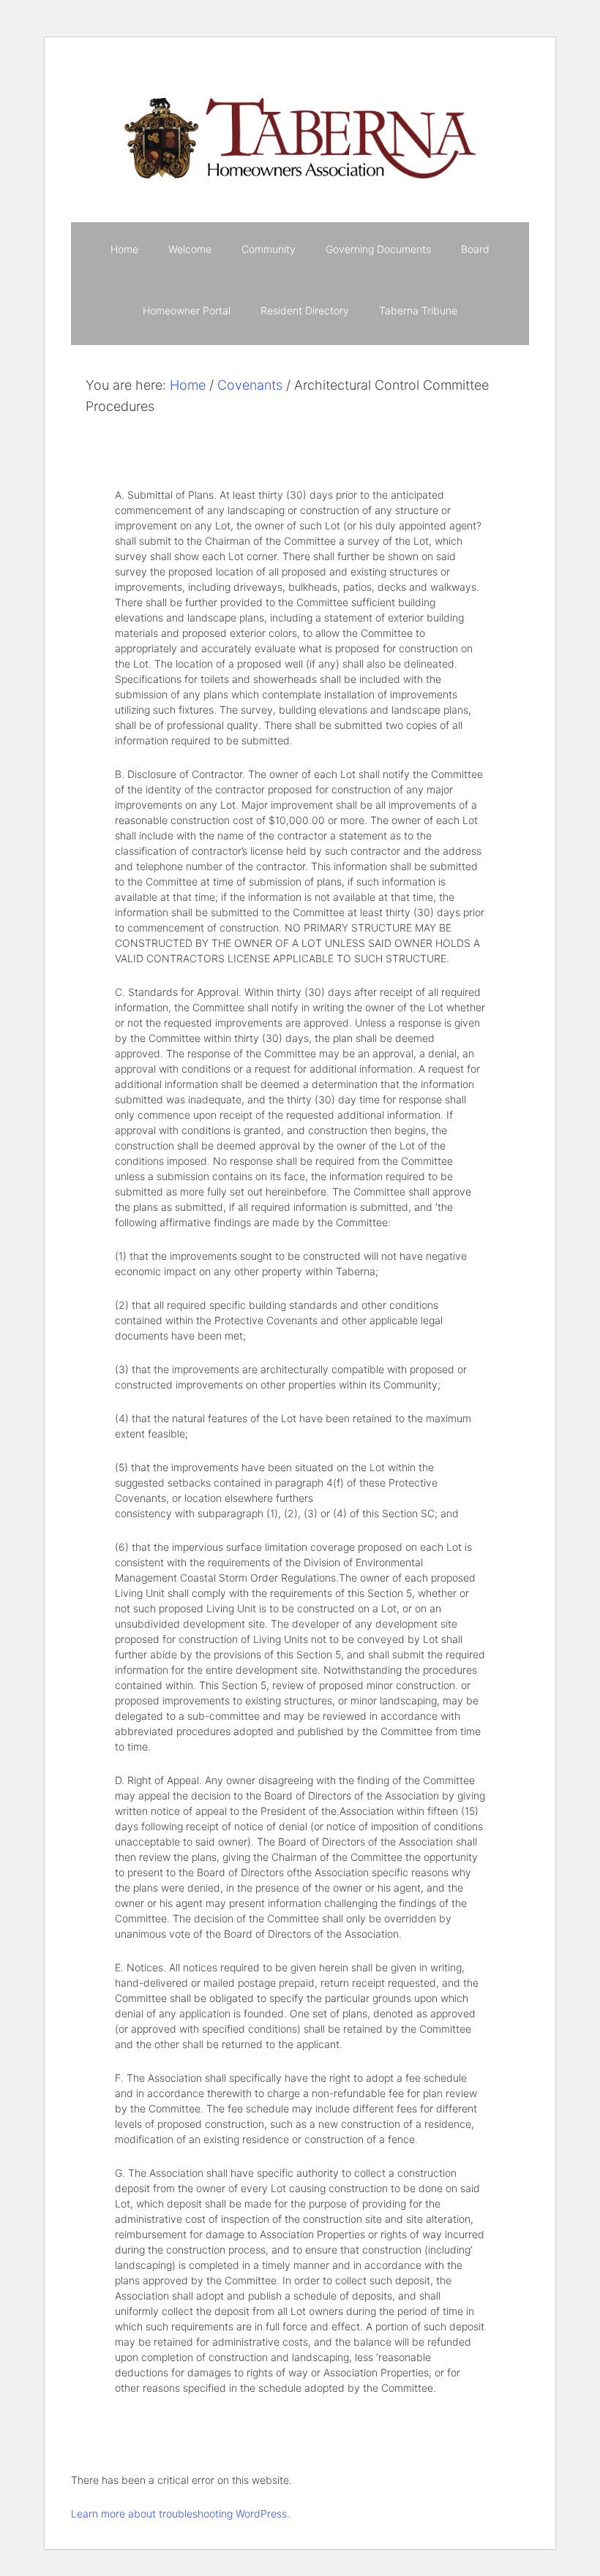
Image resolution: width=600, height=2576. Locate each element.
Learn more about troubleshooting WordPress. (180, 2513)
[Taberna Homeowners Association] (300, 91)
